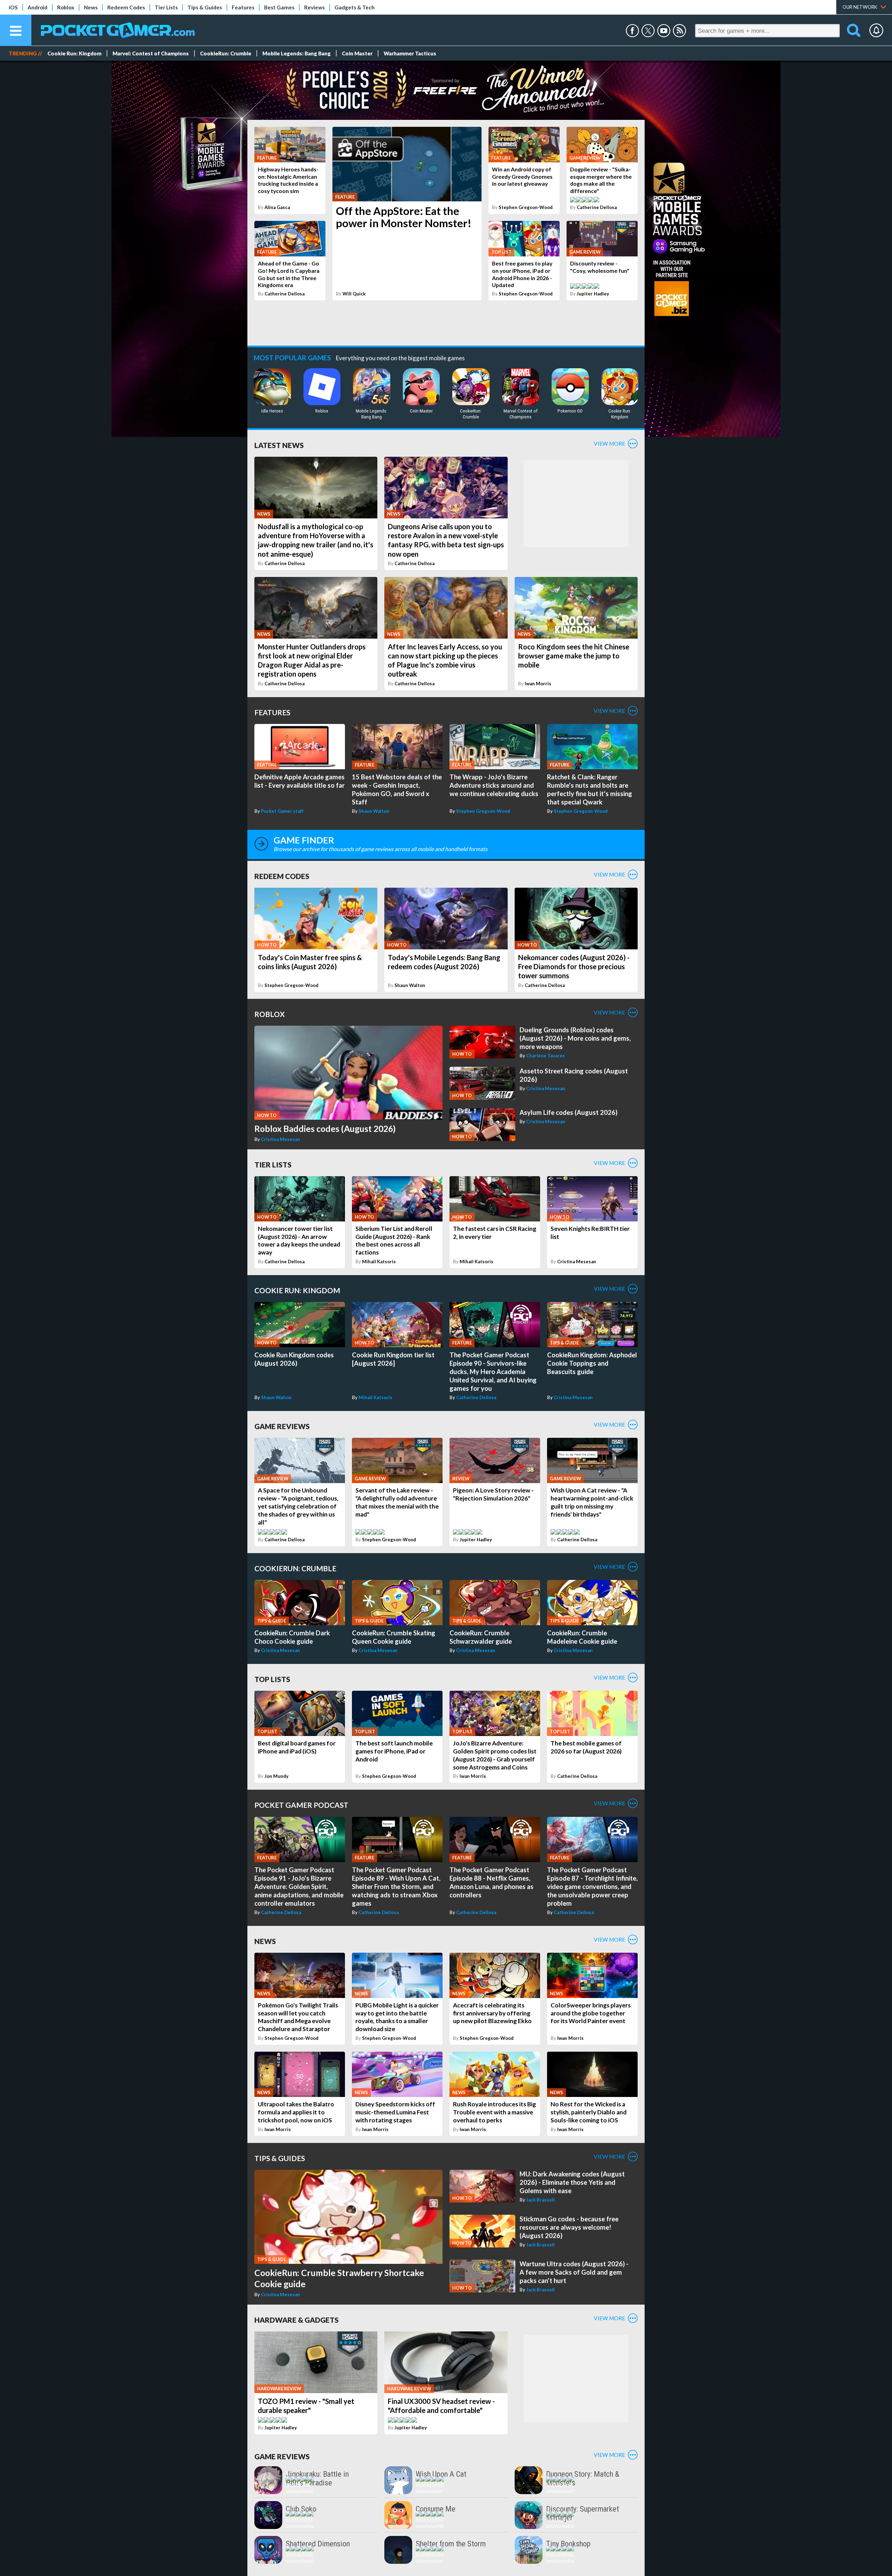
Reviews (314, 7)
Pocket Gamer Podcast (301, 1805)
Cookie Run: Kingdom (74, 53)
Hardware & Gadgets (297, 2320)
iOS (13, 7)
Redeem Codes (126, 7)
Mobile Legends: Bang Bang (297, 53)
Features (243, 7)
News (91, 7)
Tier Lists (166, 7)
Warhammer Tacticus (410, 53)
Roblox (66, 7)
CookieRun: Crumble (226, 53)
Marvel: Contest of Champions (151, 53)
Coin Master (357, 53)
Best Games (279, 7)
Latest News (279, 445)
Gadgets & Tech (355, 7)
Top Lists (272, 1679)
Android (37, 7)
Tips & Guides (205, 7)
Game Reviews (282, 1426)
